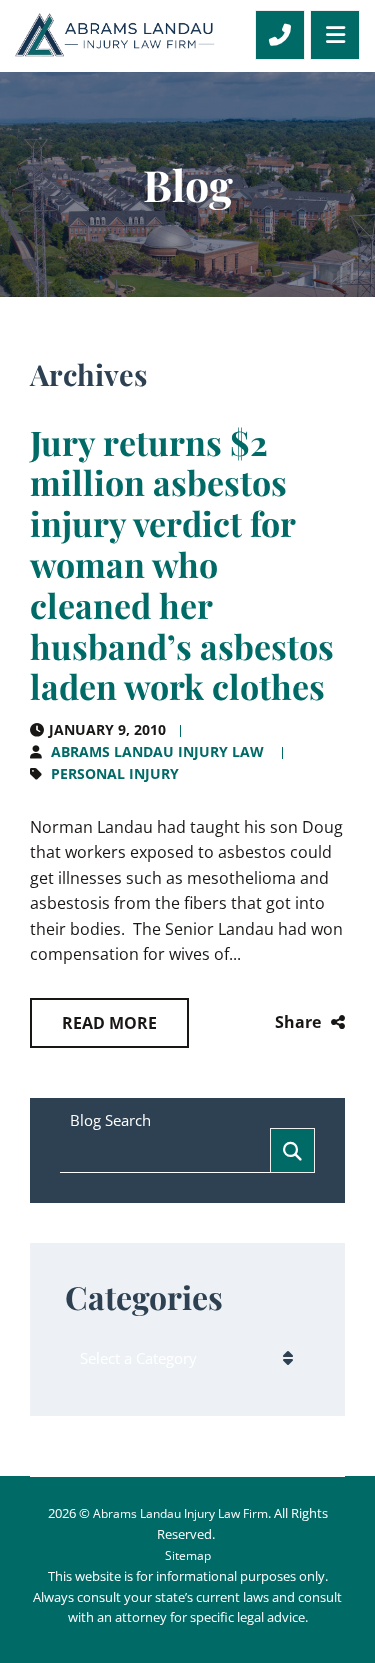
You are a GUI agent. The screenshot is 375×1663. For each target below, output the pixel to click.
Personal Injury (115, 773)
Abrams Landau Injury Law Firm (180, 1513)
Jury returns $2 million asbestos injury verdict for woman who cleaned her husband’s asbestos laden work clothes (182, 564)
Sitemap (188, 1555)
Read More (109, 1023)
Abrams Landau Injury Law (157, 751)
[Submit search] (292, 1150)
